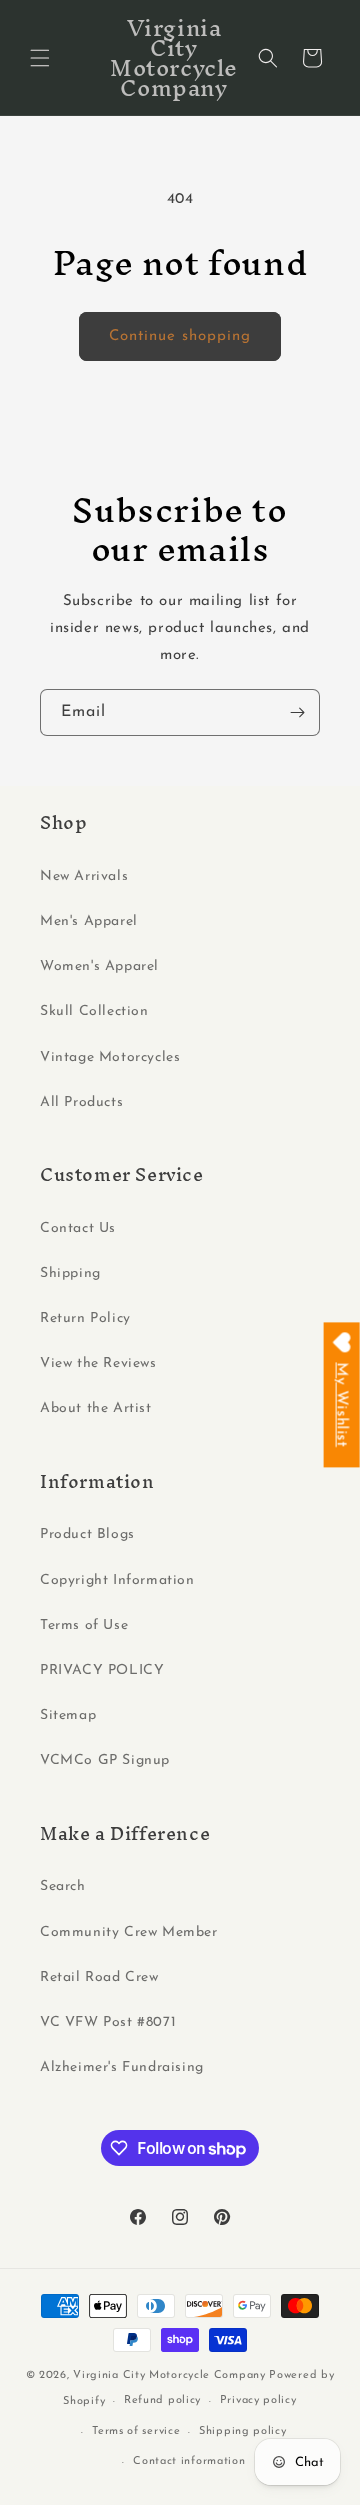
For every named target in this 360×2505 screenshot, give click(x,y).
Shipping (70, 1273)
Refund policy (162, 2400)
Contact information (189, 2461)
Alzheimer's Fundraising (122, 2067)
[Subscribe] (297, 712)
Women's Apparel (99, 966)
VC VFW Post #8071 (108, 2022)
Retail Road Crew (99, 1977)
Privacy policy (258, 2400)
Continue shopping (180, 336)
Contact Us (78, 1228)
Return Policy (85, 1318)
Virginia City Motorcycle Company (169, 2375)
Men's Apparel (89, 921)
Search (63, 1886)
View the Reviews (98, 1363)
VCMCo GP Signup (105, 1760)
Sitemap (68, 1715)
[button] (40, 58)
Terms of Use (84, 1625)
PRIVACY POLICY (102, 1670)
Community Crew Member (129, 1932)
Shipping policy (243, 2431)
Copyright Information (117, 1580)
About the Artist (96, 1408)
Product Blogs (87, 1534)
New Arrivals (84, 876)
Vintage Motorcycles (110, 1057)
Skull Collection (94, 1011)
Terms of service (136, 2431)
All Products (81, 1102)
